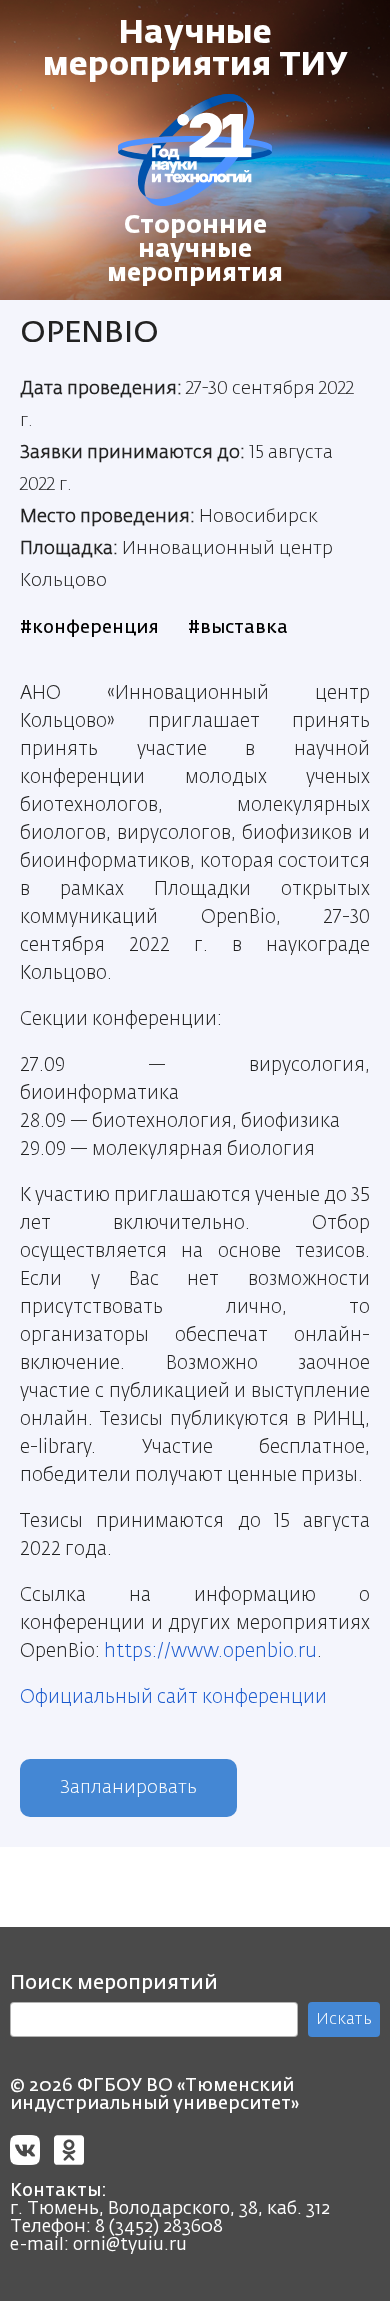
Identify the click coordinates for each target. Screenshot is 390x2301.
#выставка (238, 628)
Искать (344, 2020)
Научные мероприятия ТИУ (195, 50)
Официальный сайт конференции (173, 1697)
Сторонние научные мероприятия (195, 250)
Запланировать (128, 1788)
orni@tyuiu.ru (130, 2245)
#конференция (89, 628)
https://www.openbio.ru (210, 1651)
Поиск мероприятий (114, 1983)
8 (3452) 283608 (159, 2227)
